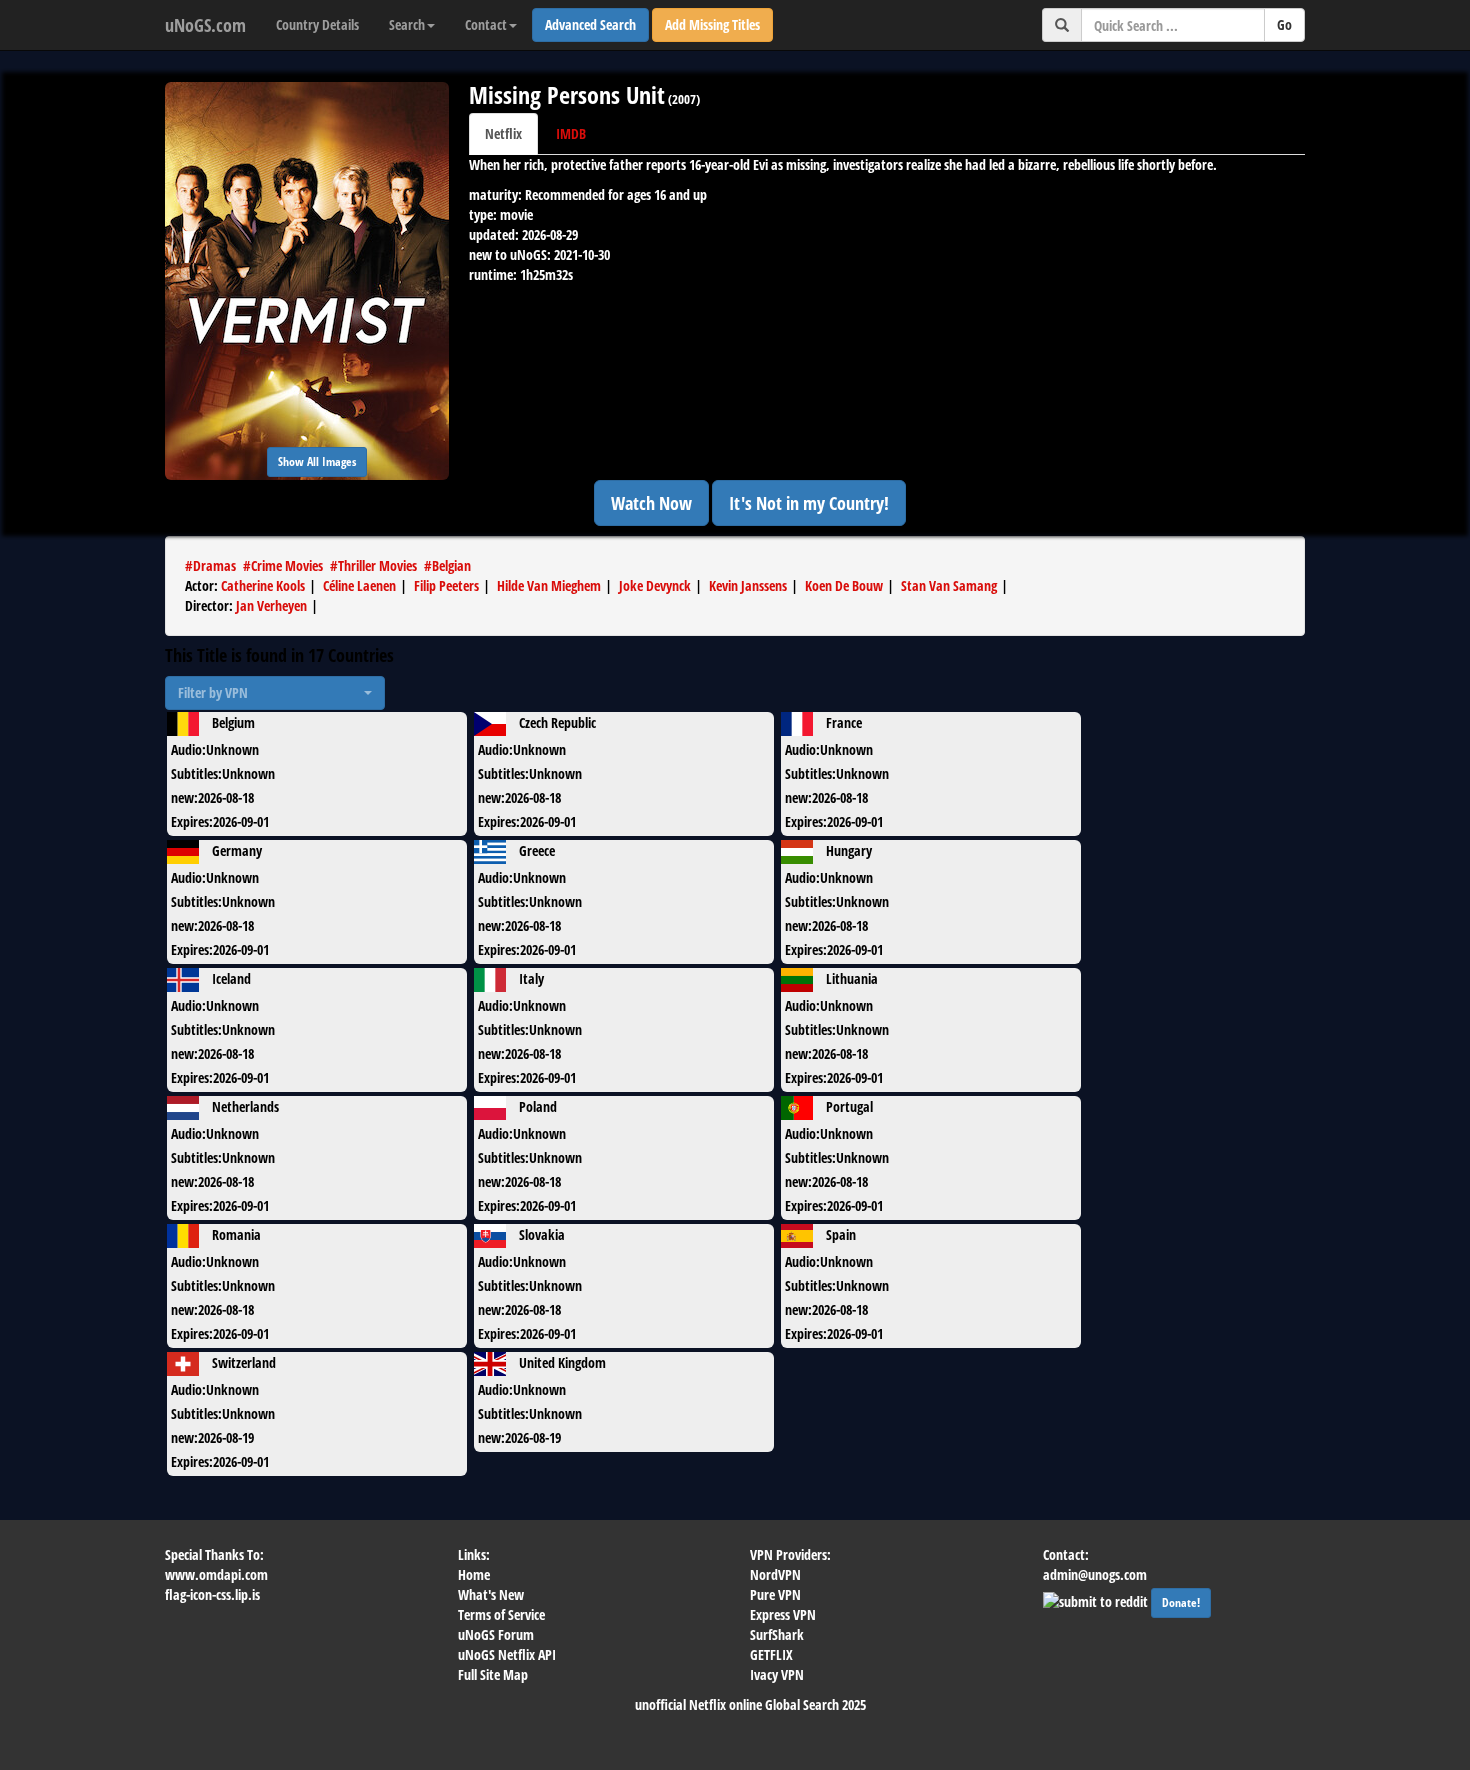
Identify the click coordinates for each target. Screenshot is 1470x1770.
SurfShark (777, 1634)
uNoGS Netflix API (507, 1654)
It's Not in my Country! (809, 503)
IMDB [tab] (571, 133)
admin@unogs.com (1095, 1574)
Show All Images (317, 461)
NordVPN (775, 1574)
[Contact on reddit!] (1097, 1599)
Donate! (1181, 1602)
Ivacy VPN (777, 1674)
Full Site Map (493, 1674)
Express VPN (783, 1614)
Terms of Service (501, 1614)
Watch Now (651, 503)
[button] (275, 693)
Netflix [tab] (503, 133)
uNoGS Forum (496, 1634)
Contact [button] (486, 24)
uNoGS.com (205, 25)
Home (474, 1574)
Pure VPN (775, 1594)
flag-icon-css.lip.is (212, 1594)
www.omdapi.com (216, 1574)
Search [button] (407, 24)
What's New (491, 1594)
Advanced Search (590, 24)
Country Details (317, 24)
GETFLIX (771, 1654)
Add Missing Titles (712, 24)
